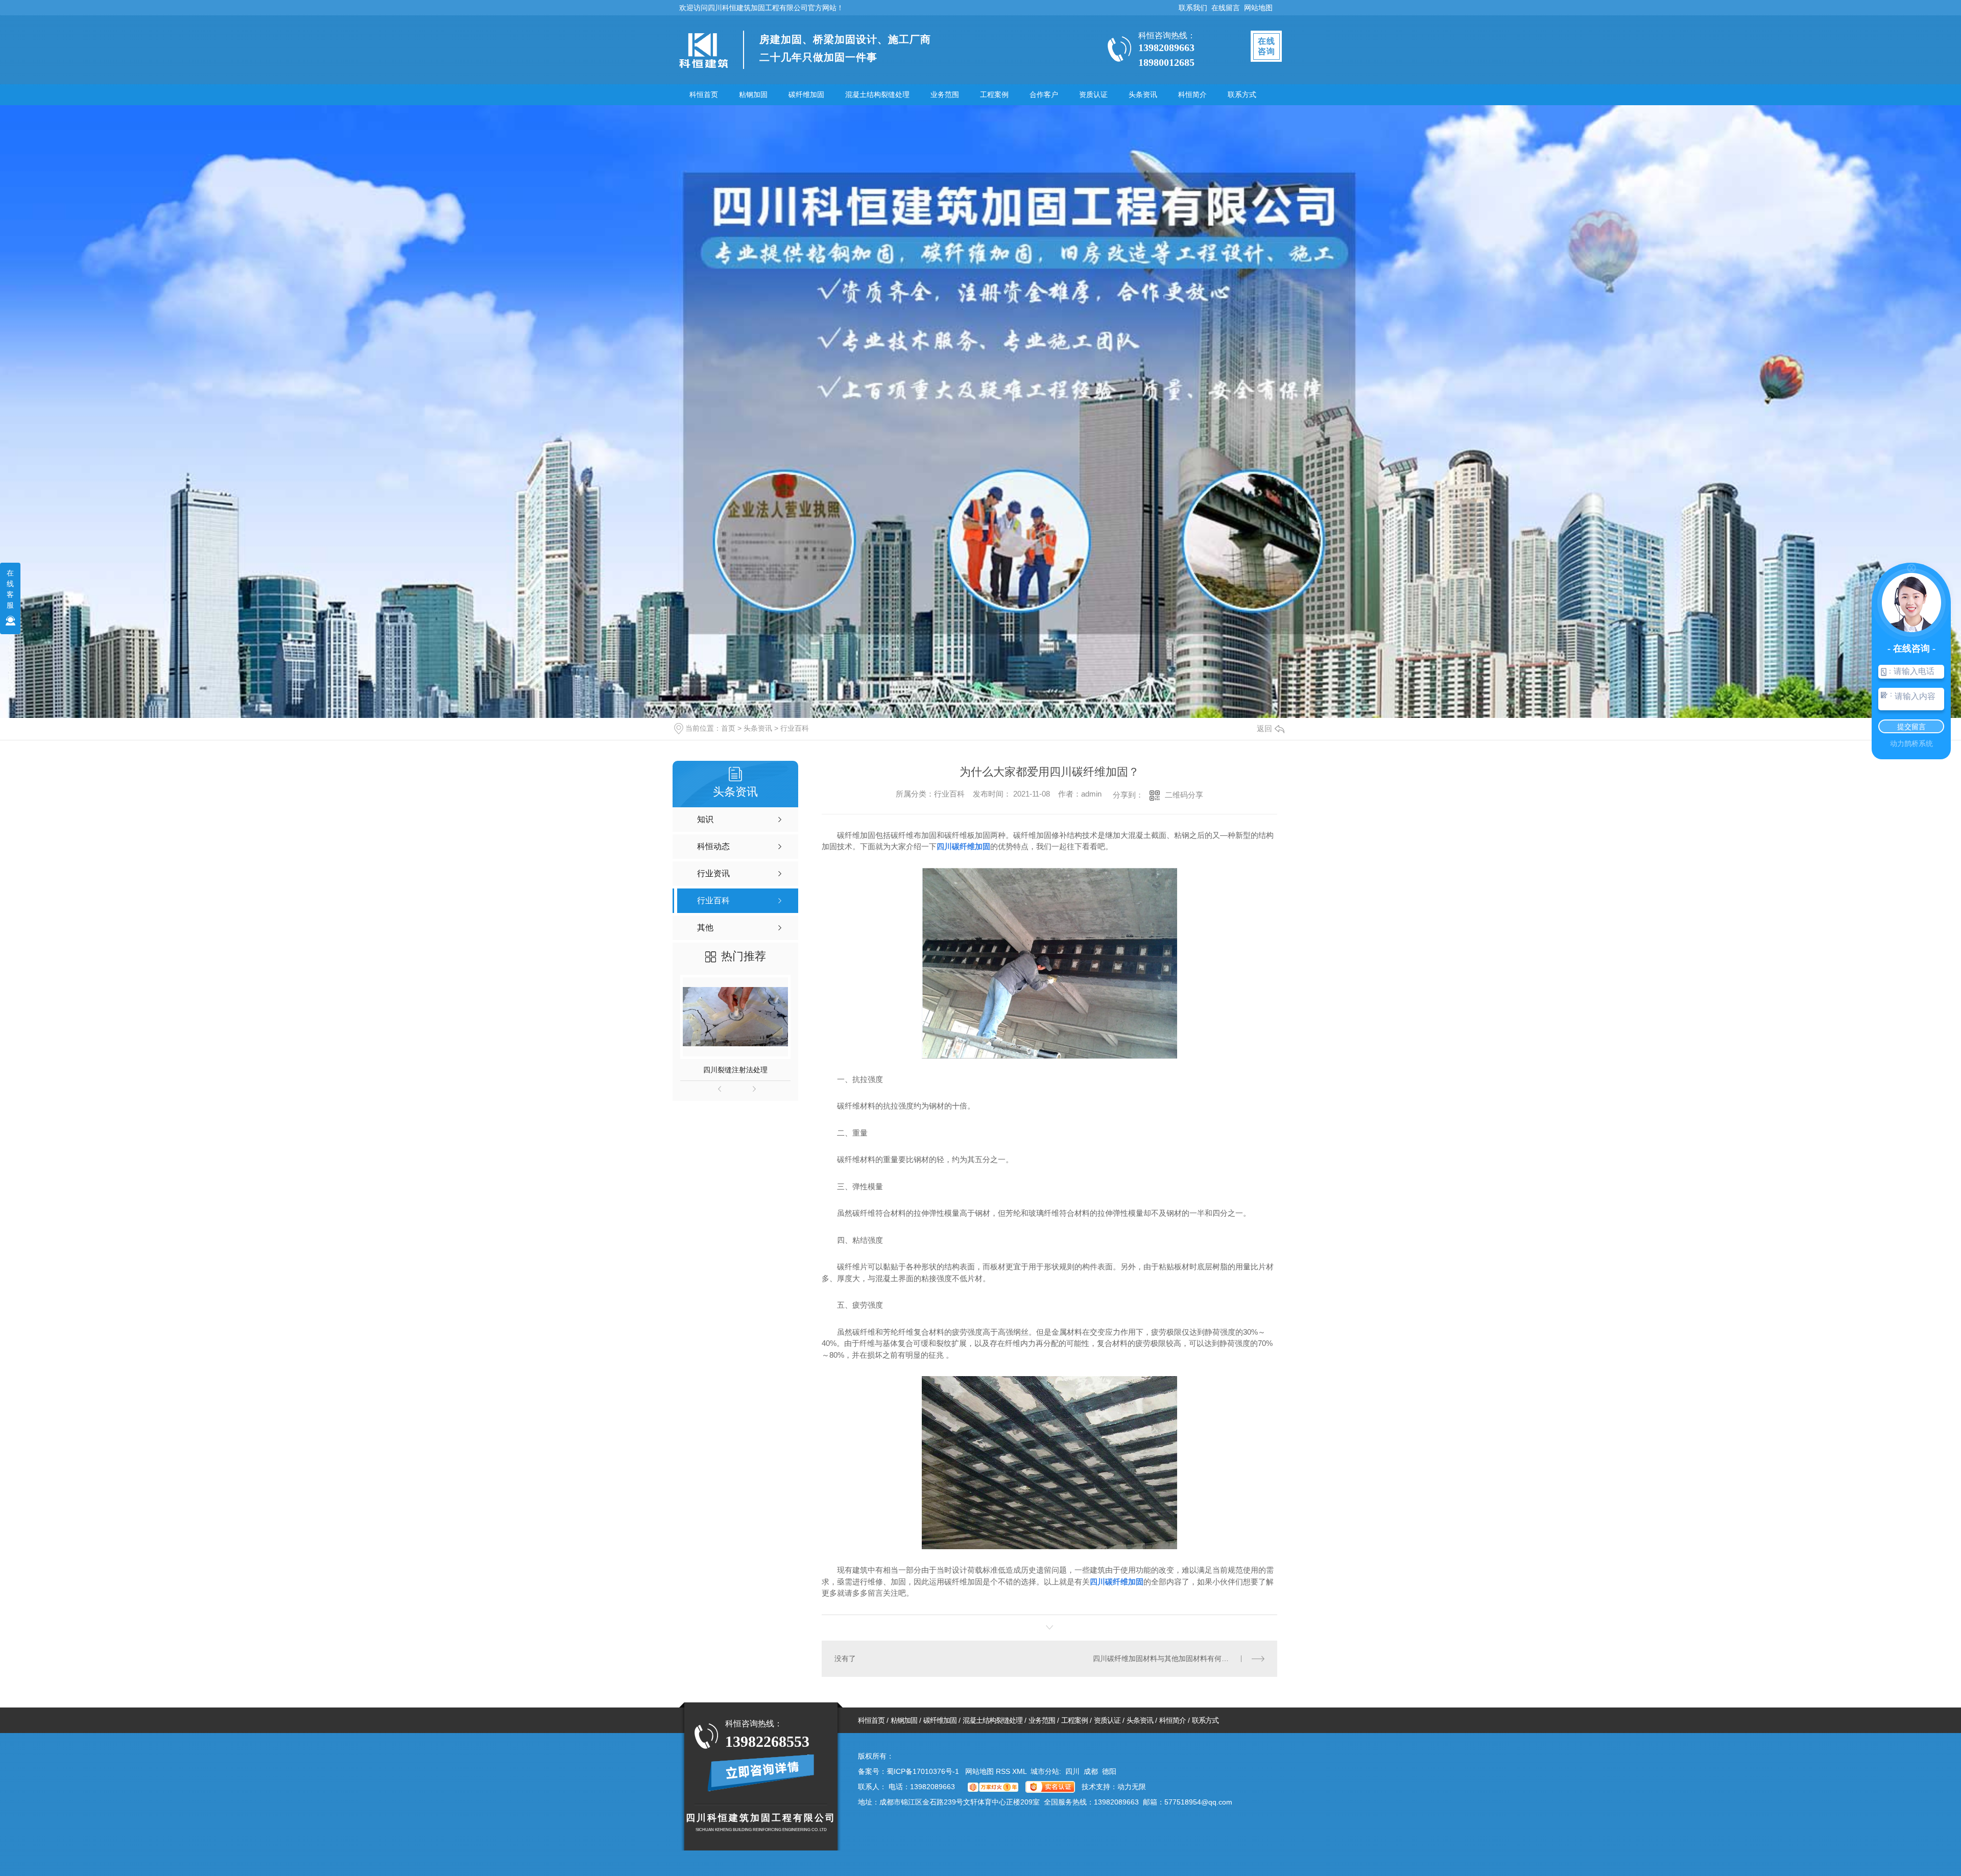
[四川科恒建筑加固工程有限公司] (703, 51)
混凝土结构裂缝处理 (877, 94)
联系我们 (1193, 8)
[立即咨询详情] (761, 1773)
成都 (1091, 1771)
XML (1020, 1771)
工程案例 (994, 94)
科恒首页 (704, 94)
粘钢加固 (753, 94)
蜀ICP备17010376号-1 (923, 1771)
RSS (1004, 1771)
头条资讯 (1143, 94)
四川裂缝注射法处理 (735, 1070)
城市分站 (1045, 1771)
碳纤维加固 (806, 94)
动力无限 (1132, 1787)
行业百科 (795, 728)
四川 (1072, 1771)
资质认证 (1093, 94)
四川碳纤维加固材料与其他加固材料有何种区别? (1170, 1658)
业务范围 (945, 94)
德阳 (1109, 1771)
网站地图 (1258, 8)
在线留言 (1226, 8)
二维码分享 (1184, 795)
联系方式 (1242, 94)
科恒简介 (1192, 94)
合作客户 (1044, 94)
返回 (1264, 728)
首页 (728, 728)
